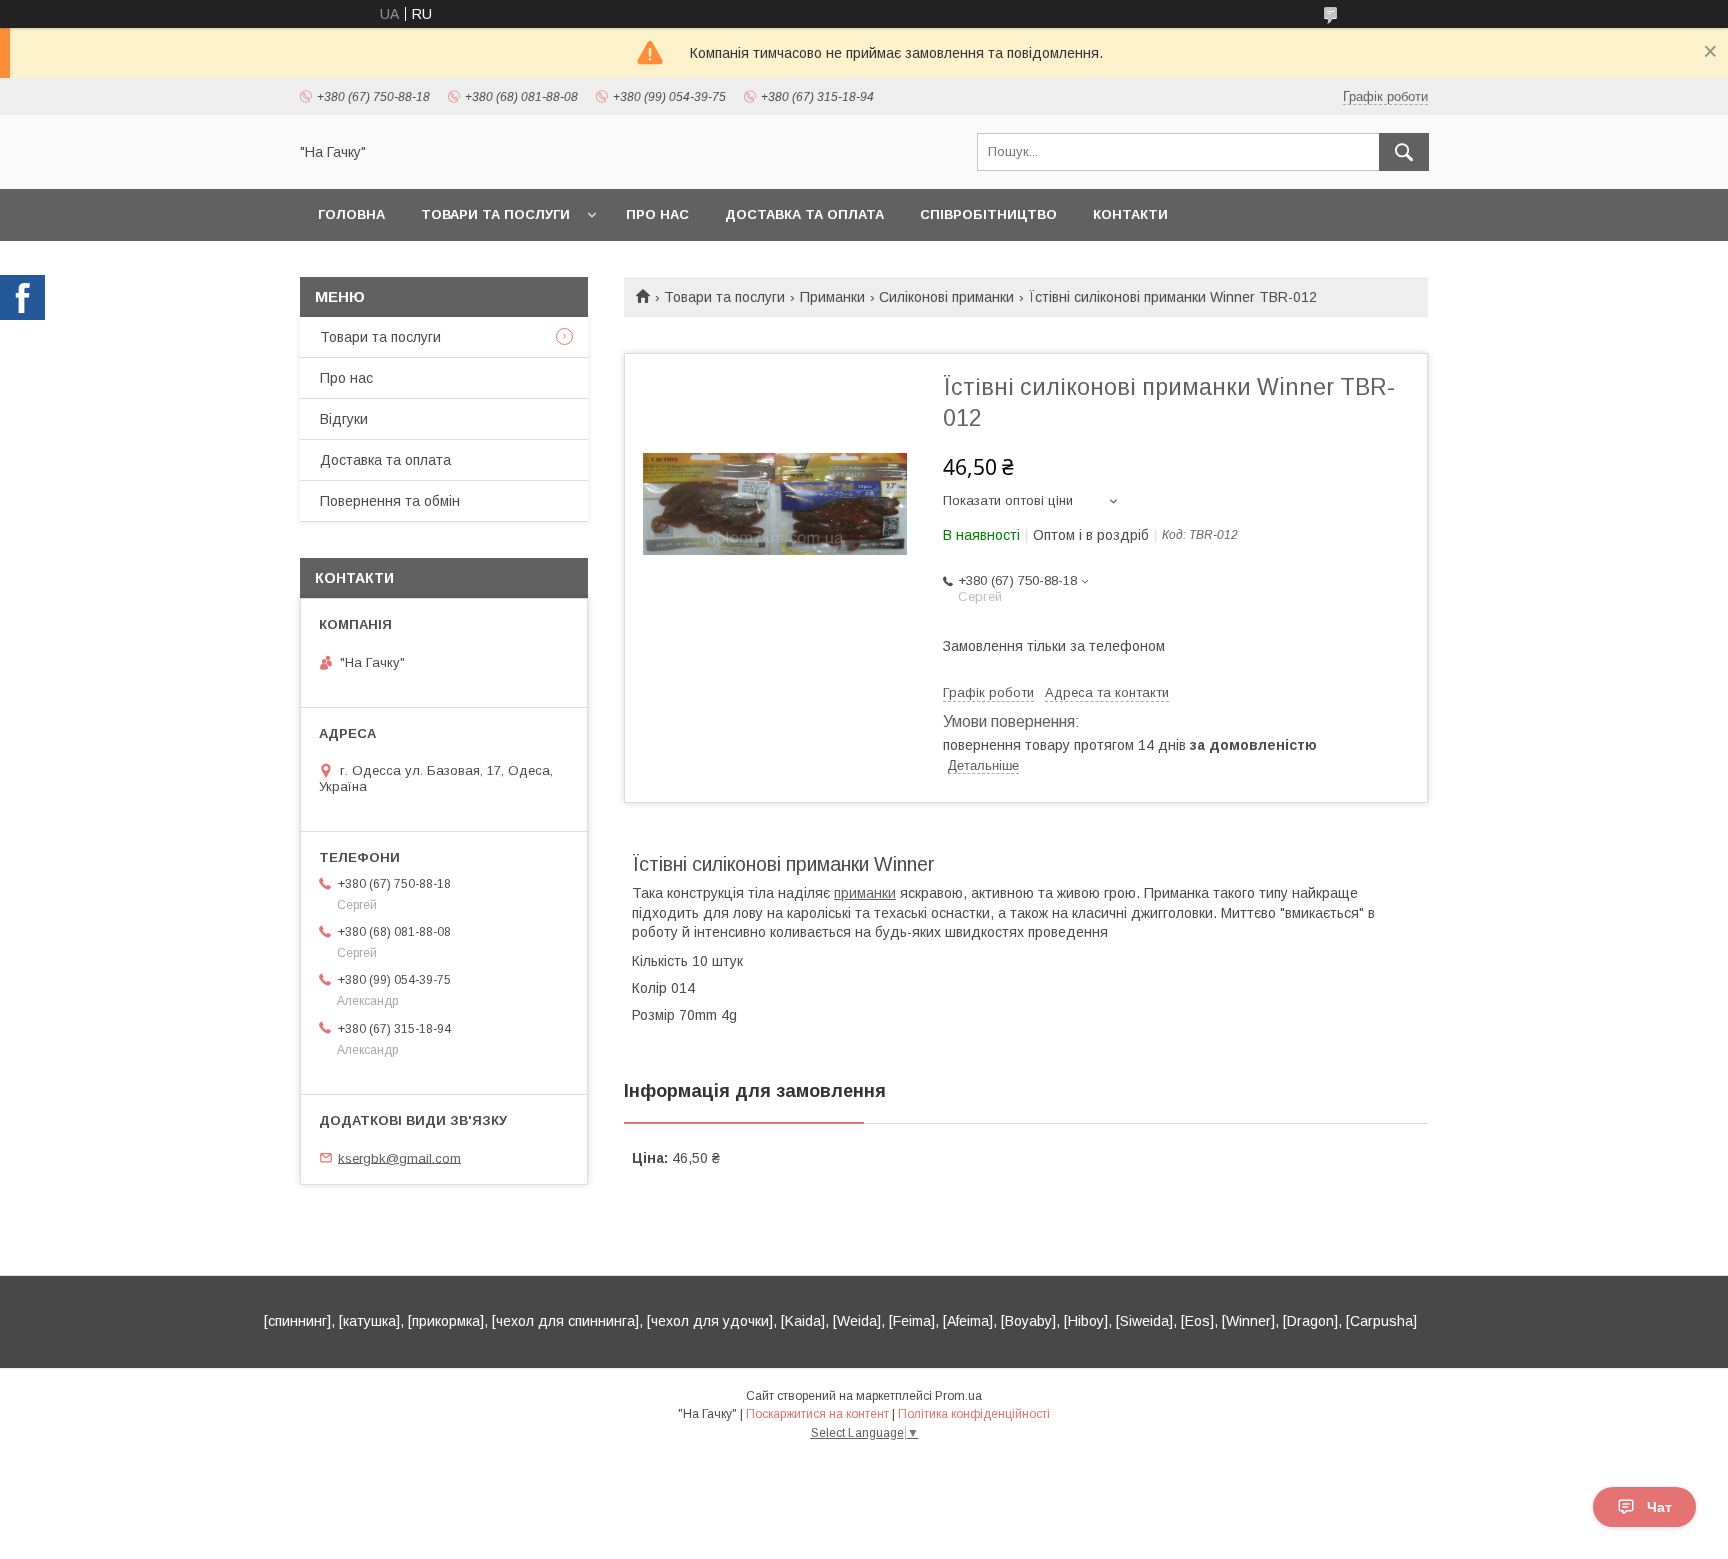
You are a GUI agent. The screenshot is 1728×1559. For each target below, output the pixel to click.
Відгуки (344, 419)
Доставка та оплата (804, 214)
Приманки (832, 297)
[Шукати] (1404, 152)
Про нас (657, 214)
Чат (1659, 1507)
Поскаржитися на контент (817, 1414)
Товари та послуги (495, 214)
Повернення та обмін (390, 501)
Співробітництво (988, 214)
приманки (865, 893)
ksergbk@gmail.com (399, 1157)
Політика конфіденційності (974, 1414)
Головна (351, 214)
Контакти (1130, 214)
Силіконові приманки (946, 297)
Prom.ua (958, 1396)
